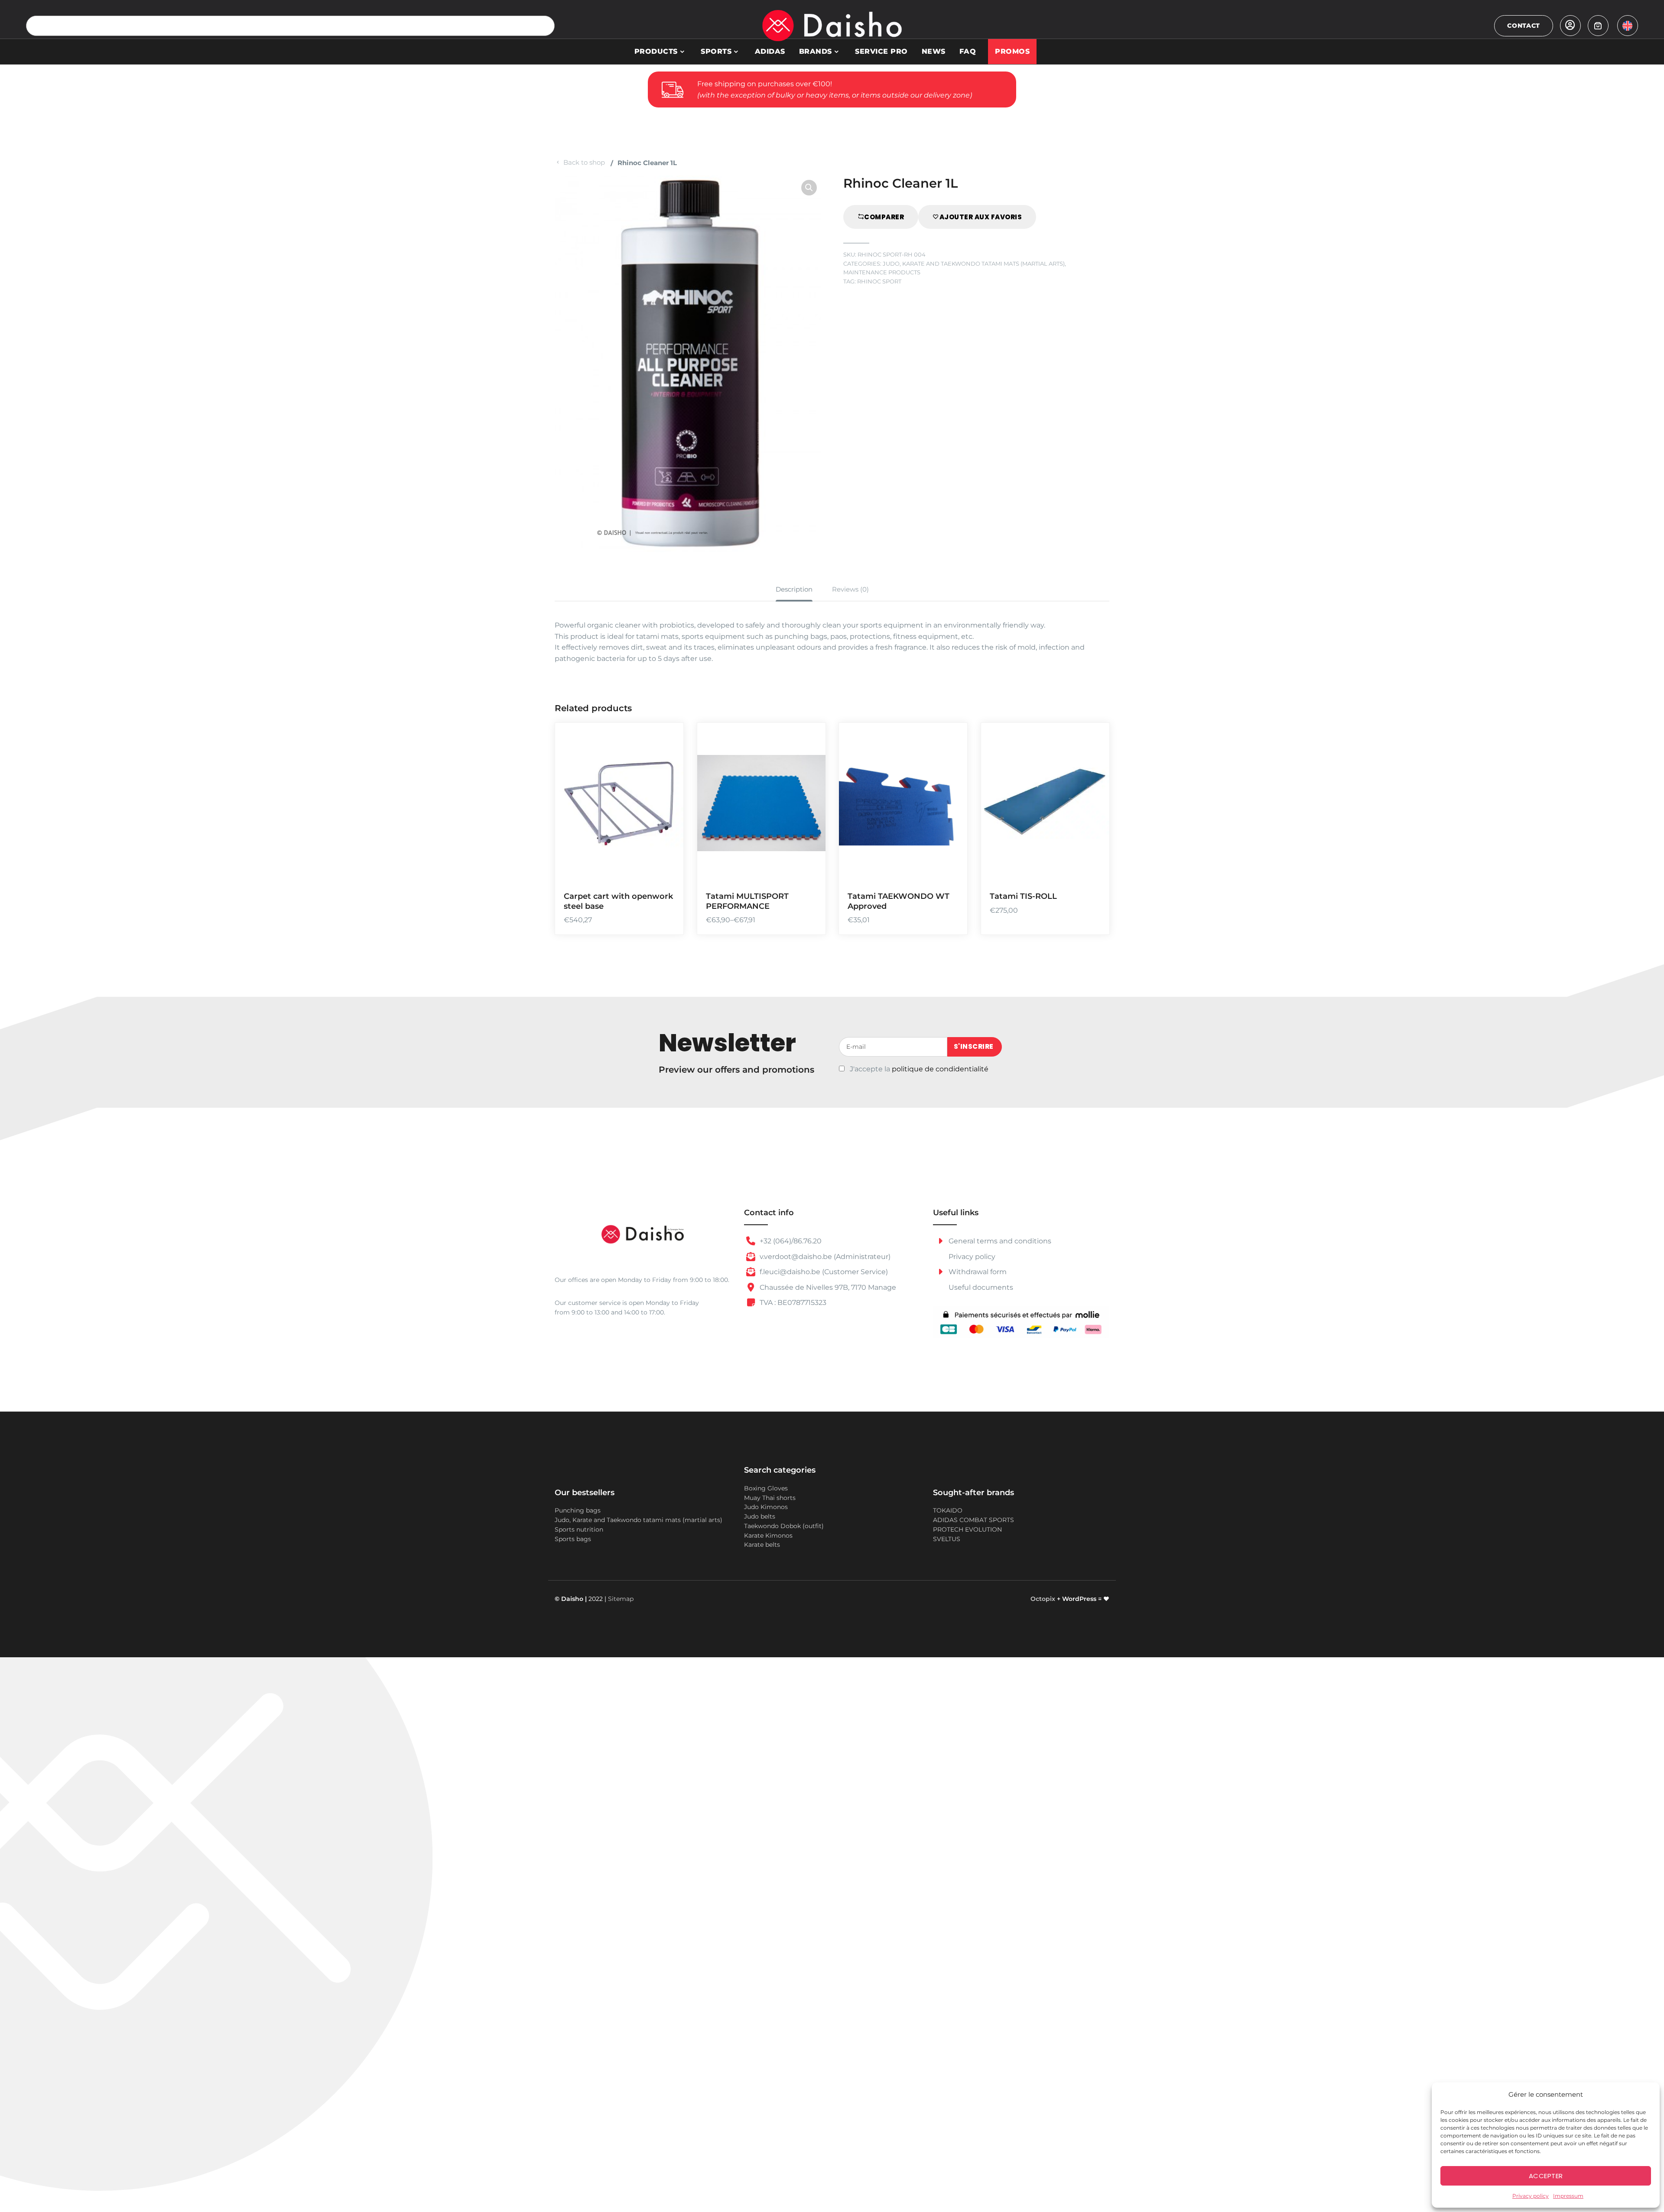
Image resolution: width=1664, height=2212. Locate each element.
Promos (1012, 51)
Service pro (881, 51)
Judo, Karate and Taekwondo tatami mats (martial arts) (974, 264)
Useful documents (981, 1287)
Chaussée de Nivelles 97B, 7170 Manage (827, 1287)
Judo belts (760, 1516)
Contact (1524, 26)
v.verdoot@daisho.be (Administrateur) (824, 1257)
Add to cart (666, 821)
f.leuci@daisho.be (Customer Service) (823, 1272)
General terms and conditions (999, 1241)
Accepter (1546, 2176)
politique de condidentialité (940, 1069)
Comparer (884, 217)
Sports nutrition (579, 1529)
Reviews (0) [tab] (850, 589)
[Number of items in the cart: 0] (1598, 26)
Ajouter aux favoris (981, 217)
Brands (816, 51)
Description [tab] (794, 589)
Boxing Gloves (766, 1488)
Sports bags (573, 1539)
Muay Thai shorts (770, 1498)
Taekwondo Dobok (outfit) (784, 1526)
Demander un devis (808, 821)
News (934, 51)
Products (656, 51)
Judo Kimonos (766, 1507)
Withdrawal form (977, 1272)
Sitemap (621, 1599)
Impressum (1568, 2196)
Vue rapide (666, 871)
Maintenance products (882, 272)
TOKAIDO (948, 1510)
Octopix (1043, 1599)
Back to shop (584, 162)
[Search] (544, 26)
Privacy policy (1531, 2196)
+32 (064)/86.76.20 (790, 1241)
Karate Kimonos (768, 1535)
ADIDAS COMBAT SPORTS (973, 1520)
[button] (809, 188)
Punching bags (578, 1510)
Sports (716, 51)
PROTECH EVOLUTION (967, 1529)
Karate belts (762, 1545)
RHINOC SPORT (879, 281)
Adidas (770, 51)
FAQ (968, 51)
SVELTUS (947, 1539)
